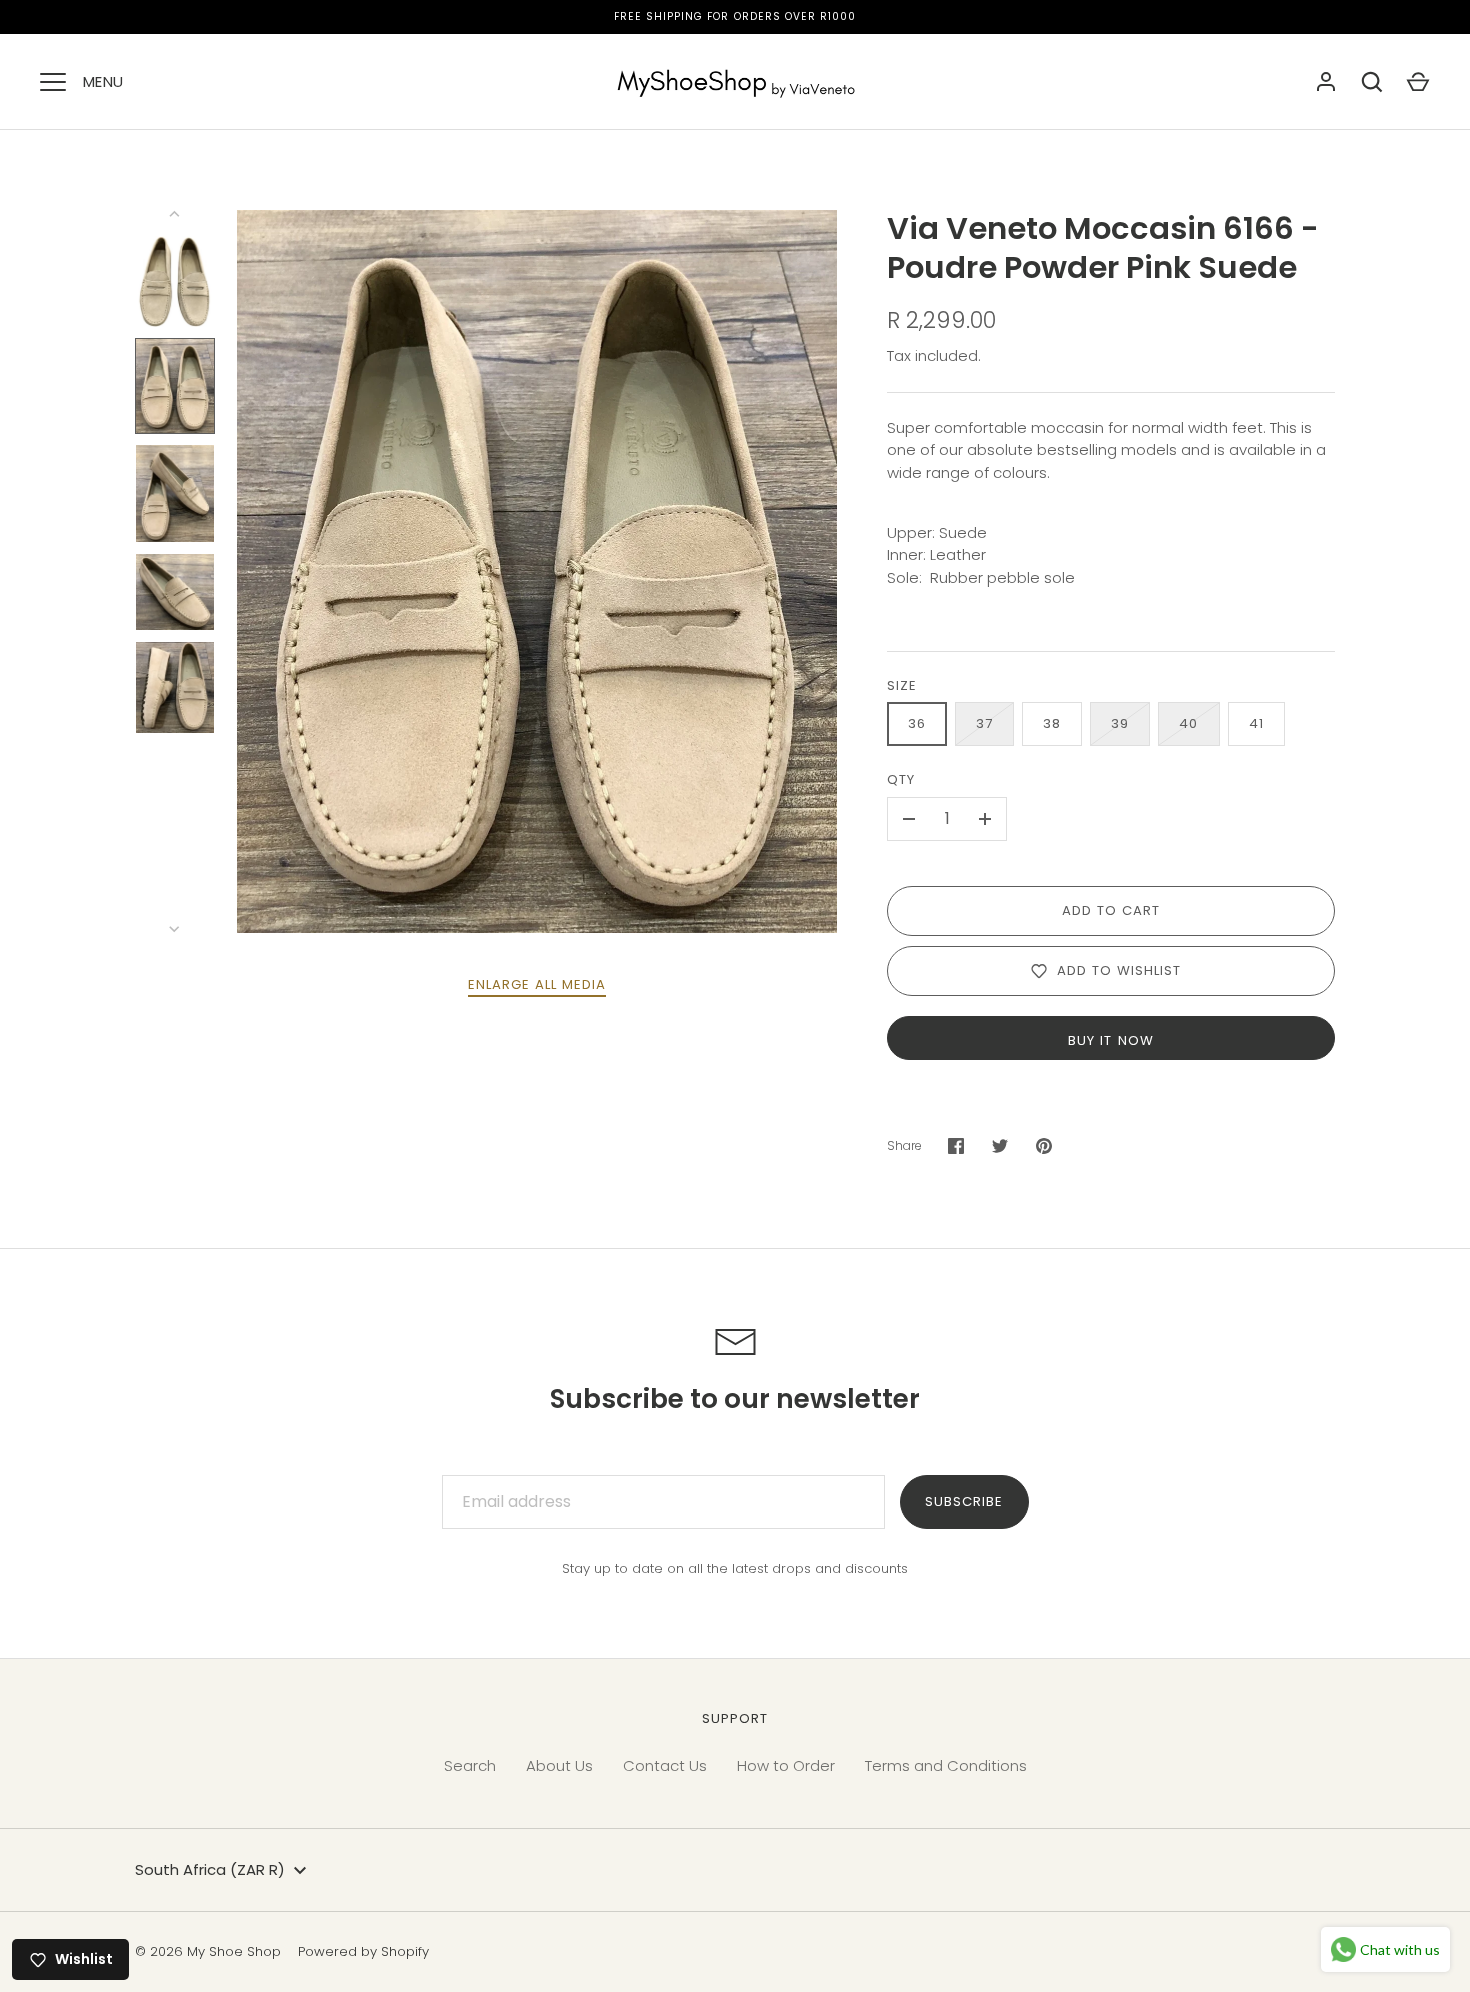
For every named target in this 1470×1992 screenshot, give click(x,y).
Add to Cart (1111, 910)
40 (1188, 723)
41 (1256, 723)
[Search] (1372, 82)
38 (1052, 723)
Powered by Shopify (363, 1951)
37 (984, 723)
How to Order (786, 1765)
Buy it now (1111, 1040)
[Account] (1326, 82)
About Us (559, 1765)
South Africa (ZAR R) (210, 1869)
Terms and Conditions (946, 1765)
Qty (901, 779)
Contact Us (665, 1765)
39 (1120, 723)
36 (917, 723)
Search (470, 1765)
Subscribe (964, 1501)
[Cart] (1418, 82)
